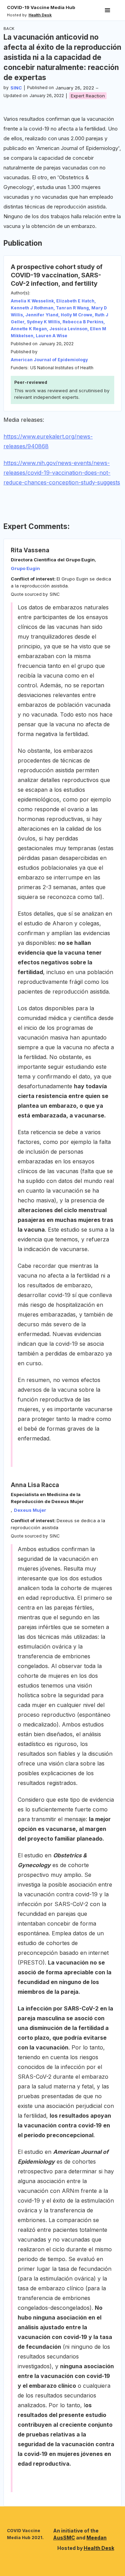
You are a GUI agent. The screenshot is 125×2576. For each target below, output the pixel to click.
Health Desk (99, 2548)
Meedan (97, 2538)
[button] (108, 10)
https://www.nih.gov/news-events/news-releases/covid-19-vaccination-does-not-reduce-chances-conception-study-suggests (62, 473)
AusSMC (64, 2538)
